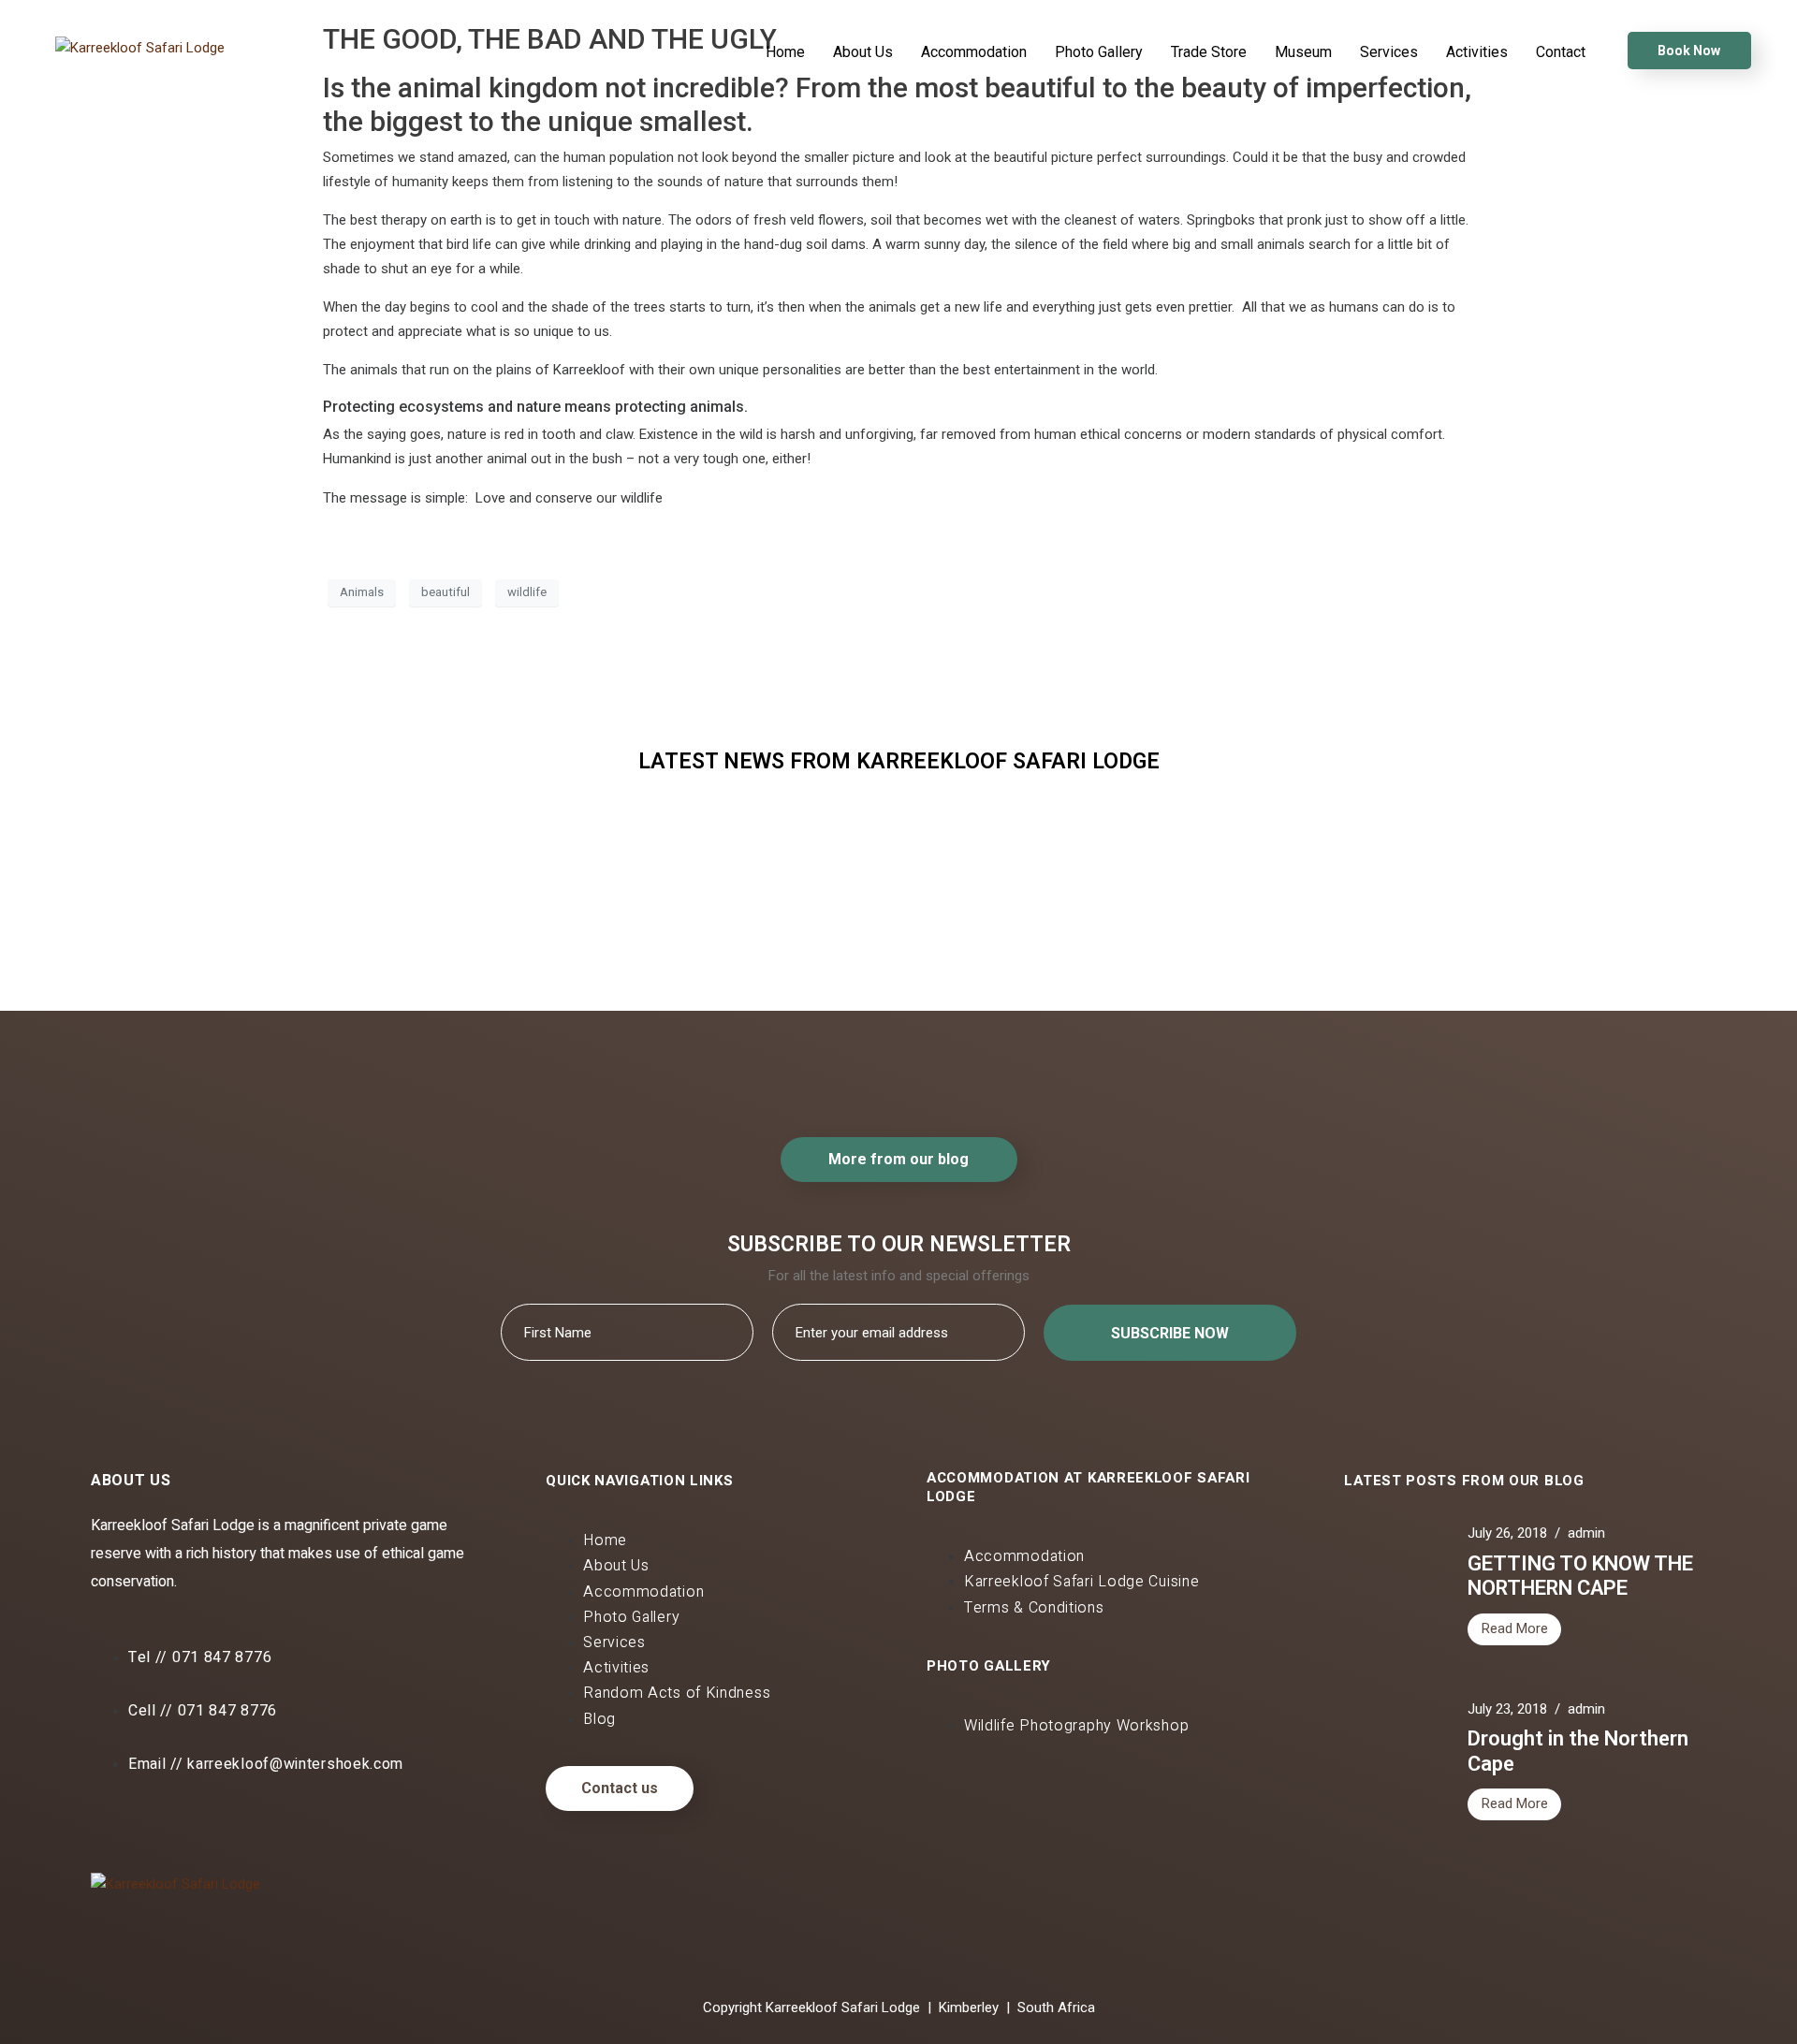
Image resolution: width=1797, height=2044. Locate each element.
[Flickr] (234, 1822)
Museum (1303, 52)
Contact (1561, 52)
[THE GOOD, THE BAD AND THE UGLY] (1139, 969)
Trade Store (1209, 52)
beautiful (446, 592)
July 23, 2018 (1507, 1709)
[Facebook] (114, 1822)
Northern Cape (777, 876)
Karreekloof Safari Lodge (421, 883)
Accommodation (974, 52)
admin (1586, 1533)
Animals (362, 592)
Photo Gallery (1099, 52)
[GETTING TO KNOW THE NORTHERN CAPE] (421, 969)
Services (1389, 52)
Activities (1477, 52)
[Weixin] (294, 1822)
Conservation (1136, 876)
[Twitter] (174, 1822)
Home (785, 52)
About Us (863, 52)
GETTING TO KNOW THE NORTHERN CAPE (1580, 1576)
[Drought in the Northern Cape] (780, 969)
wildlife (527, 592)
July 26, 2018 (1507, 1533)
